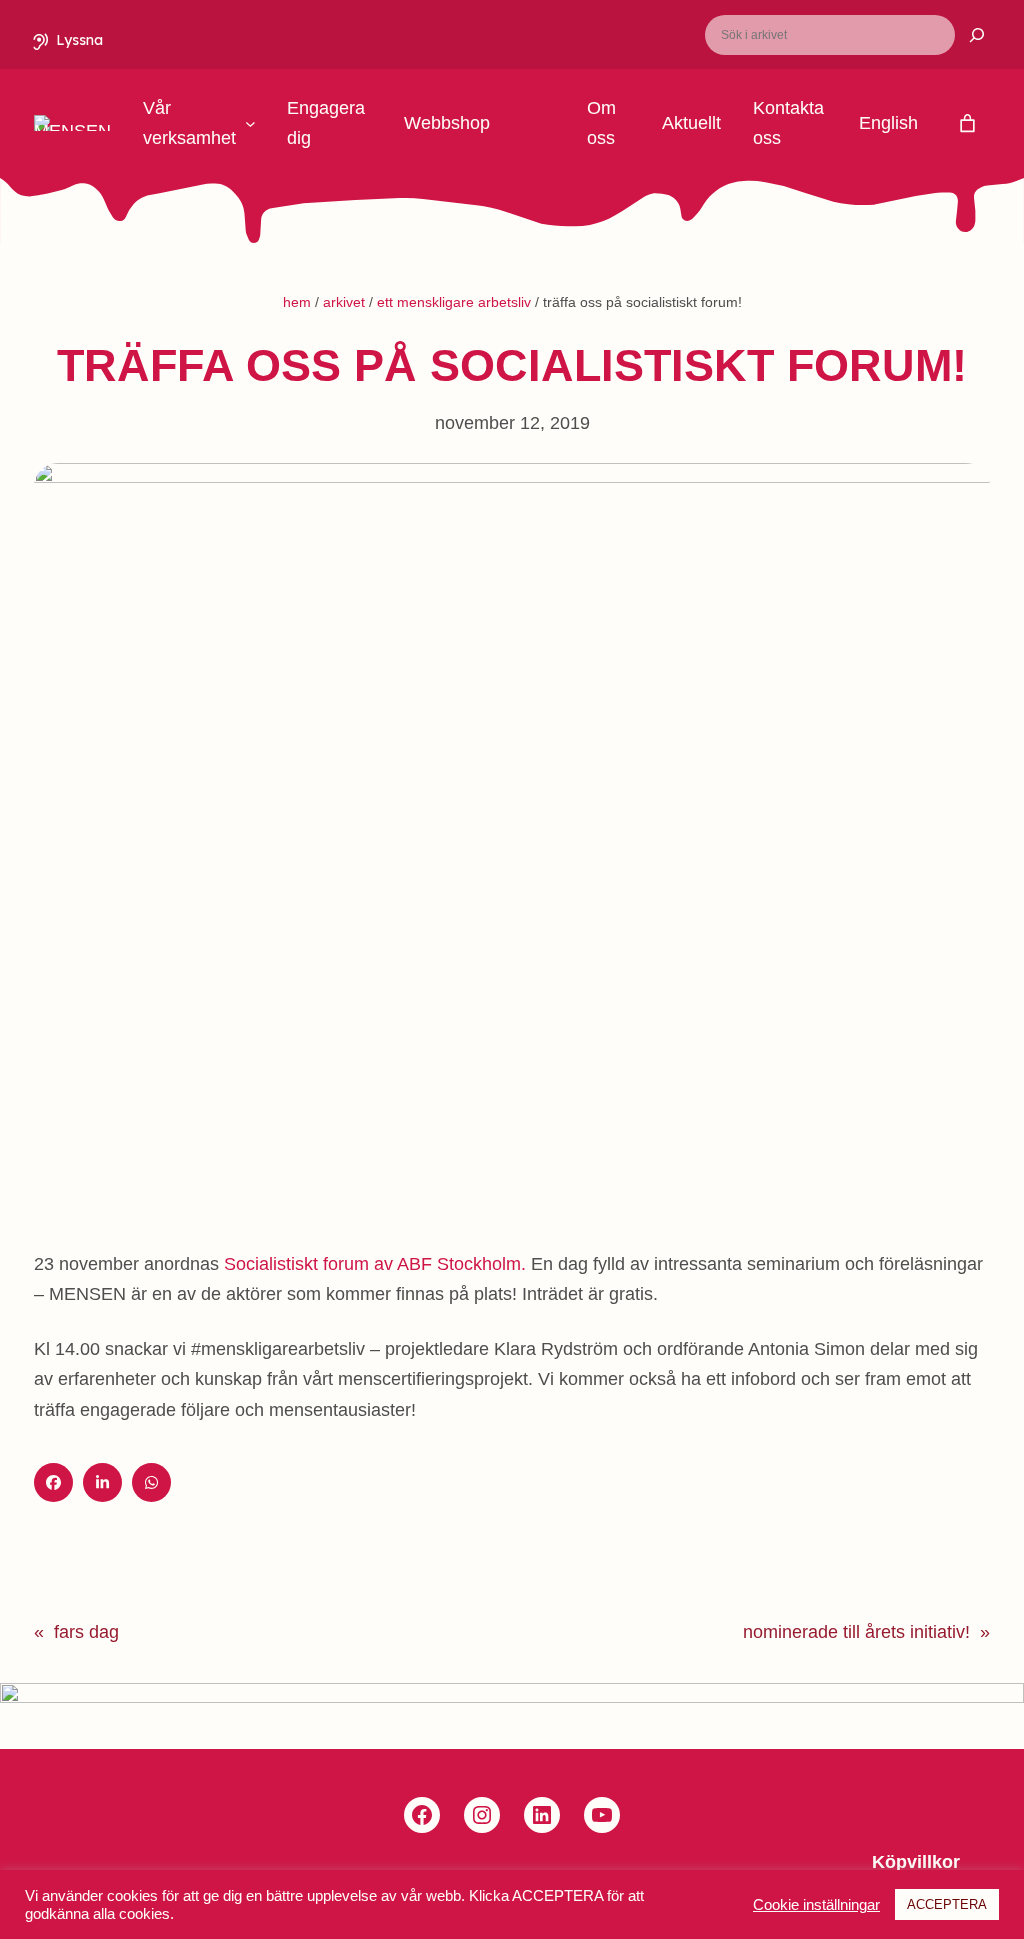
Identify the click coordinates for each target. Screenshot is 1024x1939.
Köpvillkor (916, 1862)
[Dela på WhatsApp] (151, 1482)
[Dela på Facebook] (53, 1482)
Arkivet (344, 302)
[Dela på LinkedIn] (102, 1482)
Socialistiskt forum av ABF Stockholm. (375, 1264)
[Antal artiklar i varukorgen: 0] (967, 123)
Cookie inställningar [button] (816, 1905)
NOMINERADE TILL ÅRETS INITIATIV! (856, 1632)
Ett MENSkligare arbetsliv (454, 302)
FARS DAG (86, 1632)
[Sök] (965, 35)
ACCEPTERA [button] (947, 1904)
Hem (297, 302)
